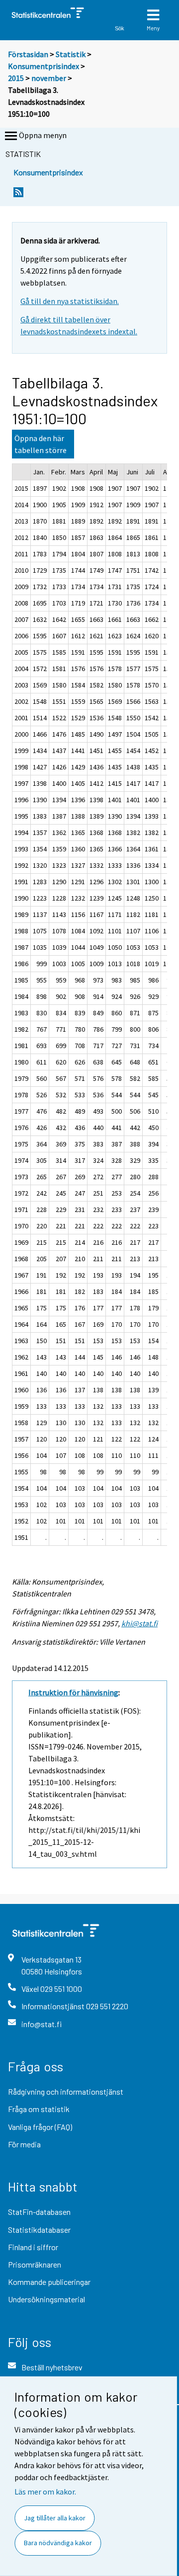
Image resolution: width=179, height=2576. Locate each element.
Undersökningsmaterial (46, 2299)
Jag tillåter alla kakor (55, 2518)
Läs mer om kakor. (45, 2492)
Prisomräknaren (35, 2264)
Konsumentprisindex (44, 66)
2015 (16, 78)
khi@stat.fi (139, 1623)
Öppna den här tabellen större (41, 444)
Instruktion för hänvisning (73, 1692)
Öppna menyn (43, 135)
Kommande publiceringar (49, 2282)
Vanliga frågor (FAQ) (40, 2127)
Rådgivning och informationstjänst (66, 2091)
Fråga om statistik (39, 2109)
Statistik (71, 54)
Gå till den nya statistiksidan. (70, 301)
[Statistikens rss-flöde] (18, 195)
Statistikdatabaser (39, 2230)
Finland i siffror (33, 2247)
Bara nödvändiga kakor (58, 2543)
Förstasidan (28, 54)
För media (24, 2144)
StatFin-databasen (39, 2212)
